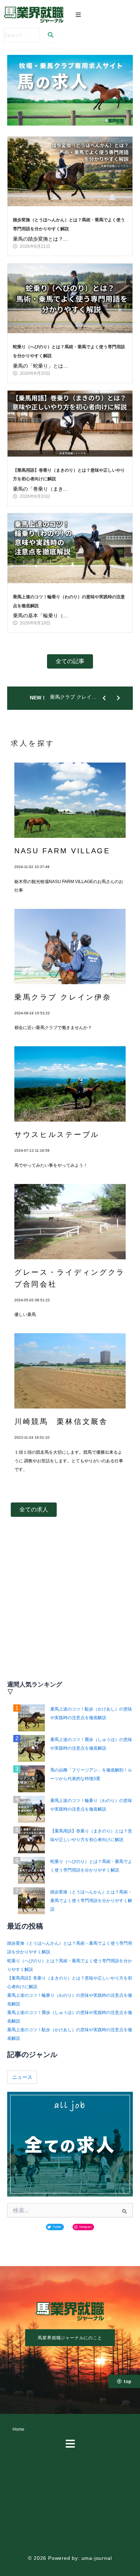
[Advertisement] (70, 1605)
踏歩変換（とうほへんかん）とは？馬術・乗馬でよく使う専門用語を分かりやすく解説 (91, 1901)
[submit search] (51, 35)
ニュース (22, 2077)
